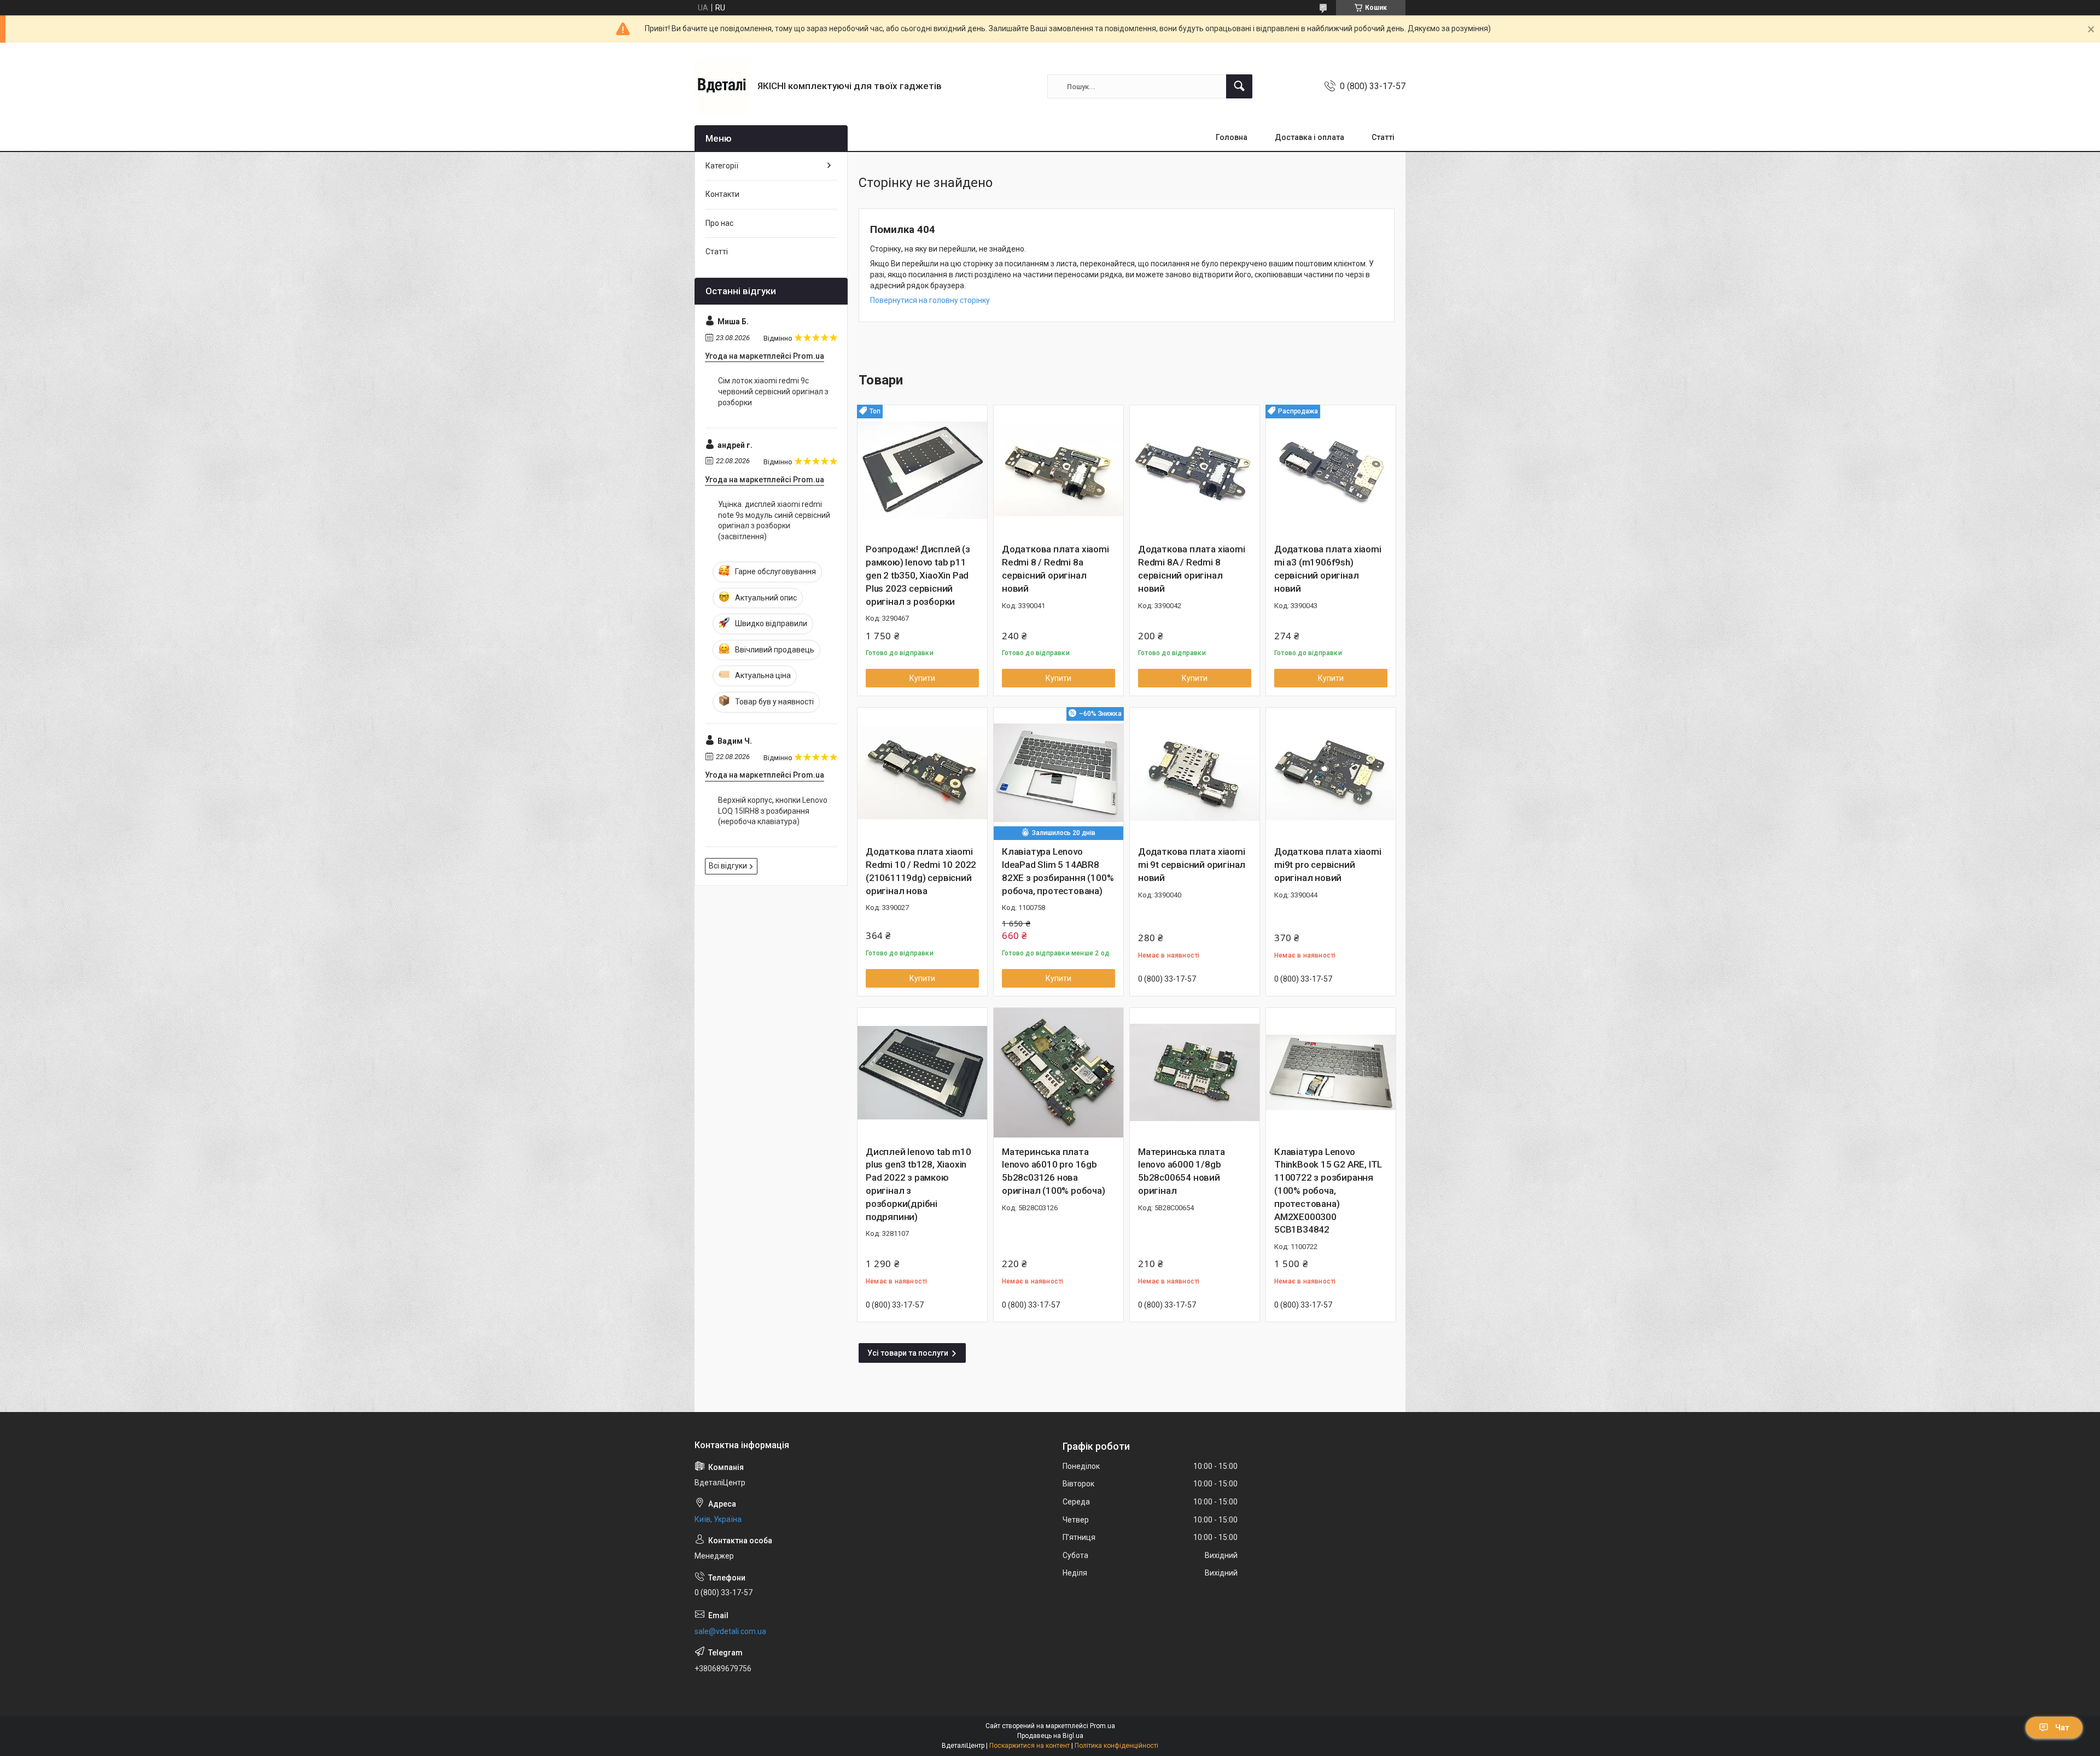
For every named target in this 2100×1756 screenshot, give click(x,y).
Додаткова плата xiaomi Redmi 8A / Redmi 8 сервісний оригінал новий (1192, 568)
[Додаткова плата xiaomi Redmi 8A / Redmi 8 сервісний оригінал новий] (1195, 470)
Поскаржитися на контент (1029, 1746)
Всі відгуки (728, 866)
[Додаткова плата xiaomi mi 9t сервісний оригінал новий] (1195, 772)
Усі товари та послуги (908, 1353)
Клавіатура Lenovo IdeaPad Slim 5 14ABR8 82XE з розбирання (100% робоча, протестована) (1058, 871)
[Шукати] (1239, 86)
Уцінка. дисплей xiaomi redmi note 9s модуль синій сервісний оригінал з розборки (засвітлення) (774, 520)
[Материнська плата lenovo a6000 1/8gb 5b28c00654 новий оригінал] (1195, 1073)
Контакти (722, 194)
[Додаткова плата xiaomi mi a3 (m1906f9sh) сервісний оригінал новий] (1331, 470)
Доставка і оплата (1309, 137)
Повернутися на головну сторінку (930, 300)
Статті (1383, 137)
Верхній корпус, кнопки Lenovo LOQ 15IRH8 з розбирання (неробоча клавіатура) (773, 811)
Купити (922, 678)
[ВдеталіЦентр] (722, 86)
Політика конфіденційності (1116, 1746)
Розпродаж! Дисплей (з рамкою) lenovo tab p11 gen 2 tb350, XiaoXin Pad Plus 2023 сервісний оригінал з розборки (918, 575)
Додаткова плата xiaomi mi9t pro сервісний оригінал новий (1328, 865)
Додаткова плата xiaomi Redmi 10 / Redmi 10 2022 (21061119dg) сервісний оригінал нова (921, 871)
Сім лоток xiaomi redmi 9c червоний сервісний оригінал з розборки (773, 391)
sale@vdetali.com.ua (730, 1631)
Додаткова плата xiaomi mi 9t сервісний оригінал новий (1192, 865)
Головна (1232, 137)
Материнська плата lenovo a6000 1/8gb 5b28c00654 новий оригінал (1182, 1171)
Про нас (719, 223)
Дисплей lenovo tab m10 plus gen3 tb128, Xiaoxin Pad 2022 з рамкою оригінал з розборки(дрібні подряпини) (918, 1184)
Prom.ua (1102, 1726)
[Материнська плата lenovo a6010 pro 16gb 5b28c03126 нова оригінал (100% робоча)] (1058, 1073)
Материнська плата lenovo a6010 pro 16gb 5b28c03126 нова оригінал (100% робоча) (1054, 1171)
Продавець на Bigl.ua (1050, 1736)
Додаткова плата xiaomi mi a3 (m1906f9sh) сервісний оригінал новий (1328, 568)
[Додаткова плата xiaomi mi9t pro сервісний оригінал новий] (1331, 772)
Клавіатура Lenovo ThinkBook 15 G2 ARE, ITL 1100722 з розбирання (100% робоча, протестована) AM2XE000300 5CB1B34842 (1328, 1191)
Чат (2062, 1728)
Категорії (722, 166)
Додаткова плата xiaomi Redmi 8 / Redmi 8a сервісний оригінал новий (1055, 568)
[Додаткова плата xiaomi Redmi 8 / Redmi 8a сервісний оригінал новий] (1058, 470)
